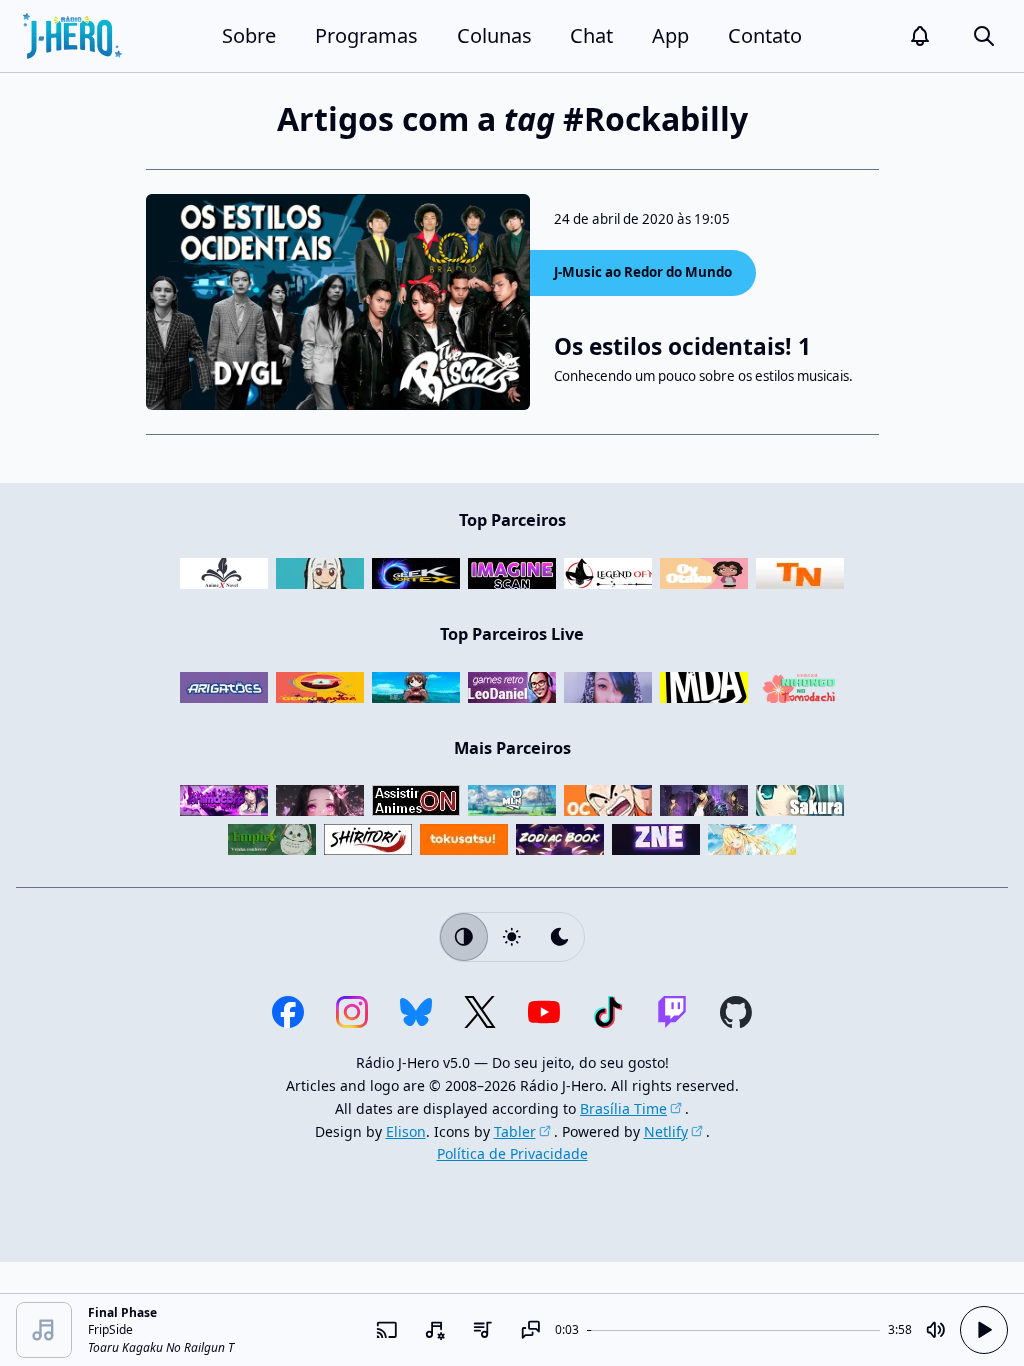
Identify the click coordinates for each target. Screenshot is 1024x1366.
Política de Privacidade (512, 1153)
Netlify (666, 1131)
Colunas (494, 35)
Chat (591, 35)
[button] (920, 36)
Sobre (249, 35)
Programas (366, 35)
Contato (765, 35)
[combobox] (435, 1330)
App (670, 35)
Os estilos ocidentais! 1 (682, 346)
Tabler (515, 1131)
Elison (406, 1131)
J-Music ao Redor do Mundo (643, 272)
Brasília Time (623, 1108)
